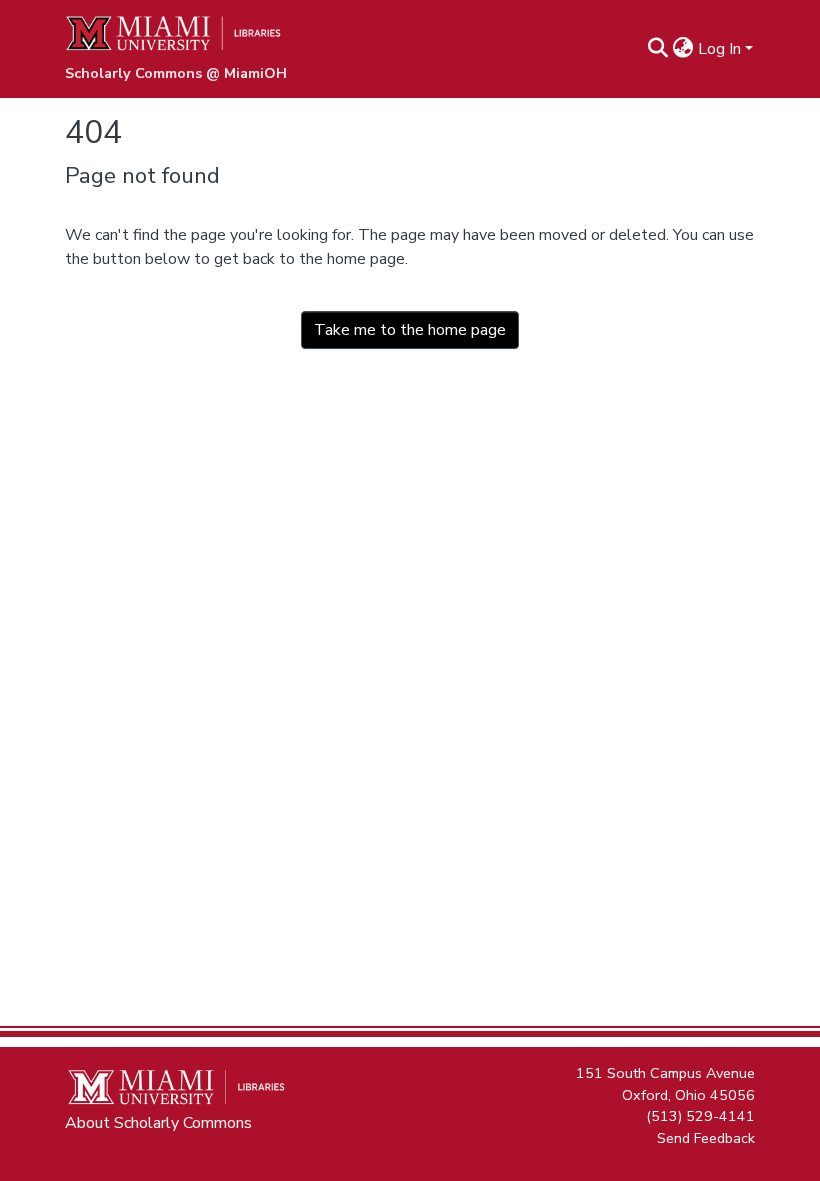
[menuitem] (683, 49)
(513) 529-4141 (700, 1116)
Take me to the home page (410, 330)
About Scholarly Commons (158, 1123)
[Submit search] (658, 49)
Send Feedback (706, 1137)
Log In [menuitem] (719, 49)
